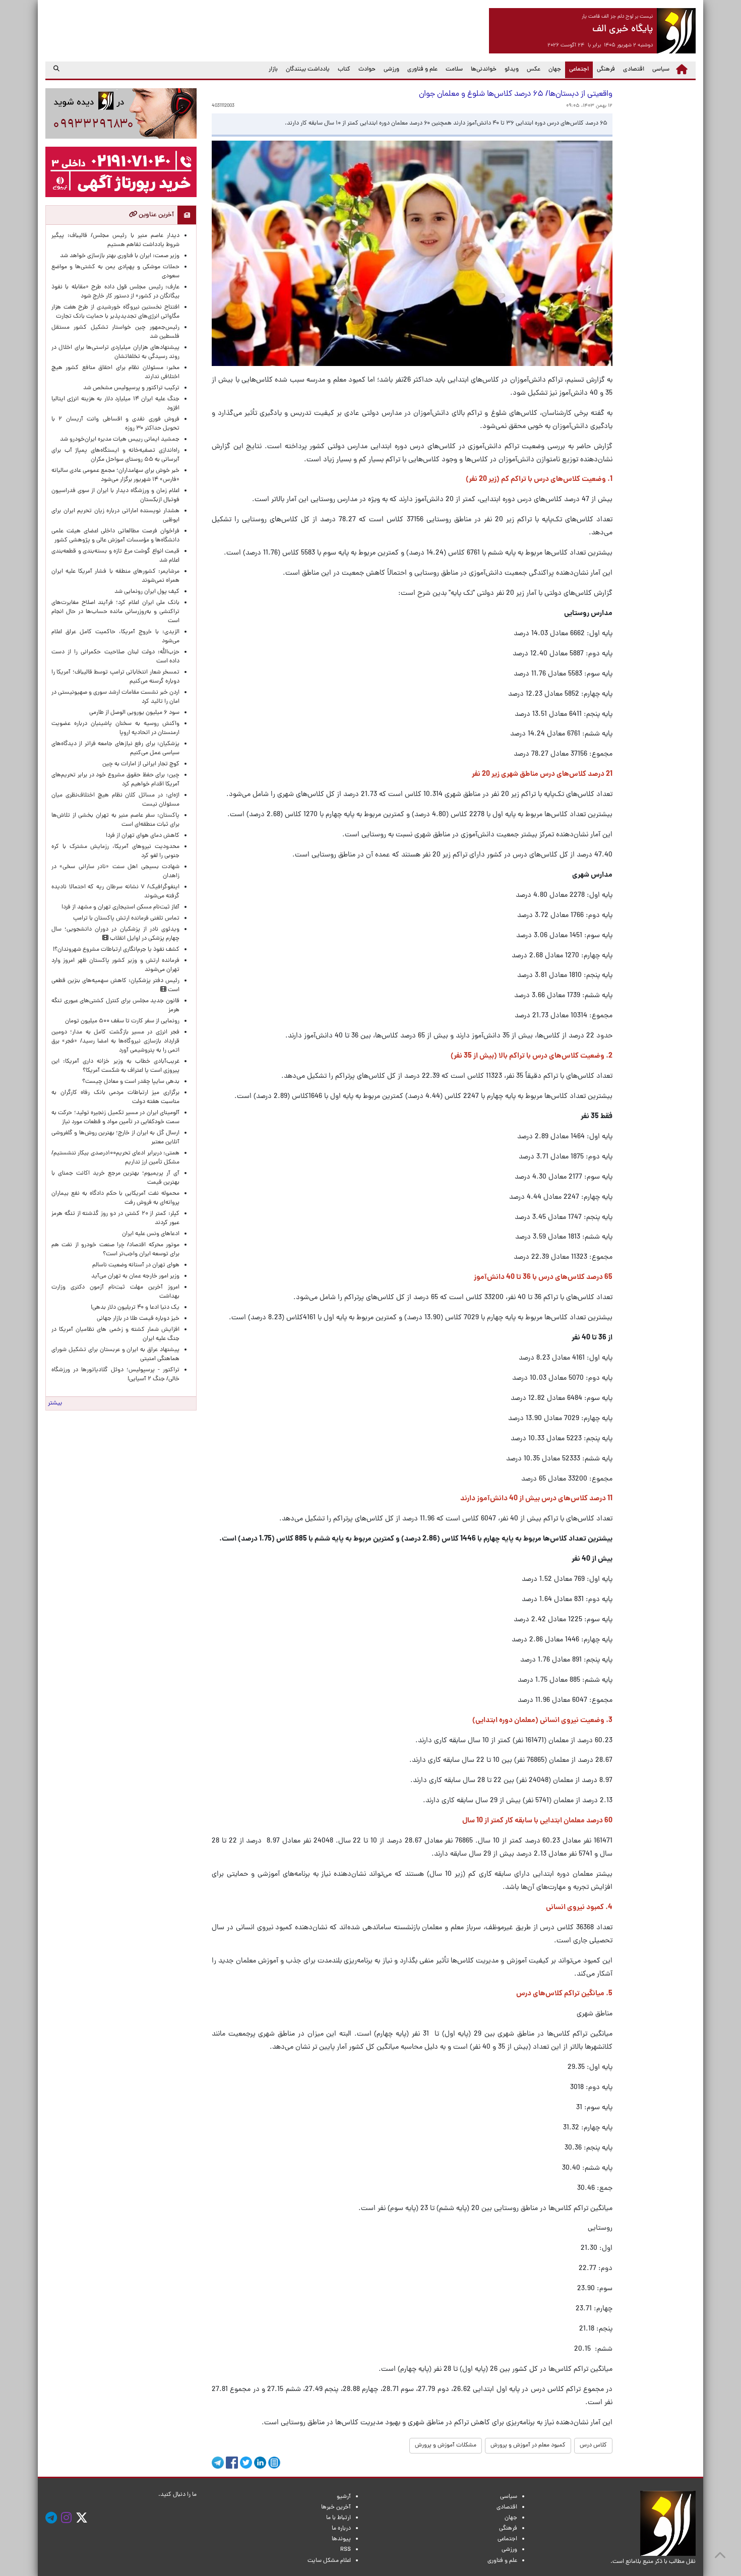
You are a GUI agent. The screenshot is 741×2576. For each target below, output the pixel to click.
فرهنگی (606, 70)
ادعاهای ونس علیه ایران (151, 1234)
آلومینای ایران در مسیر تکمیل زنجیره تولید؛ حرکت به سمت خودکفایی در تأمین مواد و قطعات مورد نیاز (115, 1118)
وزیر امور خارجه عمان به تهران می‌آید (135, 1276)
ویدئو (512, 70)
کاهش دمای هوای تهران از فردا (143, 836)
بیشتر (55, 1403)
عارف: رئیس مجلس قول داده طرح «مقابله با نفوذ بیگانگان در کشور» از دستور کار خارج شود (115, 292)
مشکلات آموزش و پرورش (446, 2445)
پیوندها (341, 2539)
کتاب (344, 70)
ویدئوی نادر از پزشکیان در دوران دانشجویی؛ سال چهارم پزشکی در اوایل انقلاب (115, 934)
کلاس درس (593, 2445)
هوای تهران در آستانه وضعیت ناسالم (136, 1265)
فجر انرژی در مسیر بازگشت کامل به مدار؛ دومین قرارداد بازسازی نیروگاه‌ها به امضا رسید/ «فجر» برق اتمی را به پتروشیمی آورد (115, 1041)
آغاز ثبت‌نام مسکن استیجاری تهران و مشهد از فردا (120, 907)
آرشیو (344, 2497)
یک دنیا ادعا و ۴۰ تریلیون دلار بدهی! (135, 1308)
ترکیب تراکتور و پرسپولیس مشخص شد (131, 388)
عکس (534, 70)
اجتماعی (577, 69)
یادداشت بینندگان (308, 70)
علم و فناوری (422, 70)
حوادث (367, 70)
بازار (273, 70)
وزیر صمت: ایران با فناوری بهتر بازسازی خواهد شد (120, 256)
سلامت (454, 70)
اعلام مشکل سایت (329, 2561)
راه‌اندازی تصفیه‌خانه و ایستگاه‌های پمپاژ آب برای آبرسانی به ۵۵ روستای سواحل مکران (115, 455)
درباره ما (341, 2529)
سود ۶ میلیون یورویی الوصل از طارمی (134, 713)
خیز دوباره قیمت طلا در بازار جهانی (138, 1319)
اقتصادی (634, 70)
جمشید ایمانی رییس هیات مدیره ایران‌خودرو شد (120, 440)
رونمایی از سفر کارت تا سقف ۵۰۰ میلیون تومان (122, 1021)
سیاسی (661, 70)
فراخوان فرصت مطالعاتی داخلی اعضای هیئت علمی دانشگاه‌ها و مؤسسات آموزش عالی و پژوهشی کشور (115, 536)
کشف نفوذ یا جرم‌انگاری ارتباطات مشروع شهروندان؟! (116, 950)
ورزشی (391, 70)
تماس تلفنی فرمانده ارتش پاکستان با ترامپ (126, 918)
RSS (346, 2550)
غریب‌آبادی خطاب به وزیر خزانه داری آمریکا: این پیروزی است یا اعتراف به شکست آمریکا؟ (115, 1066)
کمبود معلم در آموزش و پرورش (528, 2445)
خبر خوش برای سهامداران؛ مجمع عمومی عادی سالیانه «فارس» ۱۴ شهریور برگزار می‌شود (115, 475)
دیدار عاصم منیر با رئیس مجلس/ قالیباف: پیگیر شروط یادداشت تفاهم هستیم (115, 240)
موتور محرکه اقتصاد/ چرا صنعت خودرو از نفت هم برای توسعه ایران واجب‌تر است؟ (115, 1250)
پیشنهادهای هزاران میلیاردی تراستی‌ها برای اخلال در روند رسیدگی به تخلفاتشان (115, 352)
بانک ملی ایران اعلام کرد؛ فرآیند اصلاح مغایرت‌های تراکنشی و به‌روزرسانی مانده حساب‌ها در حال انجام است (115, 612)
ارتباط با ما (338, 2518)
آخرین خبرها (336, 2507)
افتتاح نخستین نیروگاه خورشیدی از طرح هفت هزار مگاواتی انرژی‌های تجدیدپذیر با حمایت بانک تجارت (115, 312)
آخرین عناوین (156, 215)
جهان (555, 70)
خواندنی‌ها (484, 70)
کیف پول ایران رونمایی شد (147, 592)
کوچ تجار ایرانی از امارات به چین (141, 764)
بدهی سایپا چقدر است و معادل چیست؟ (131, 1082)
